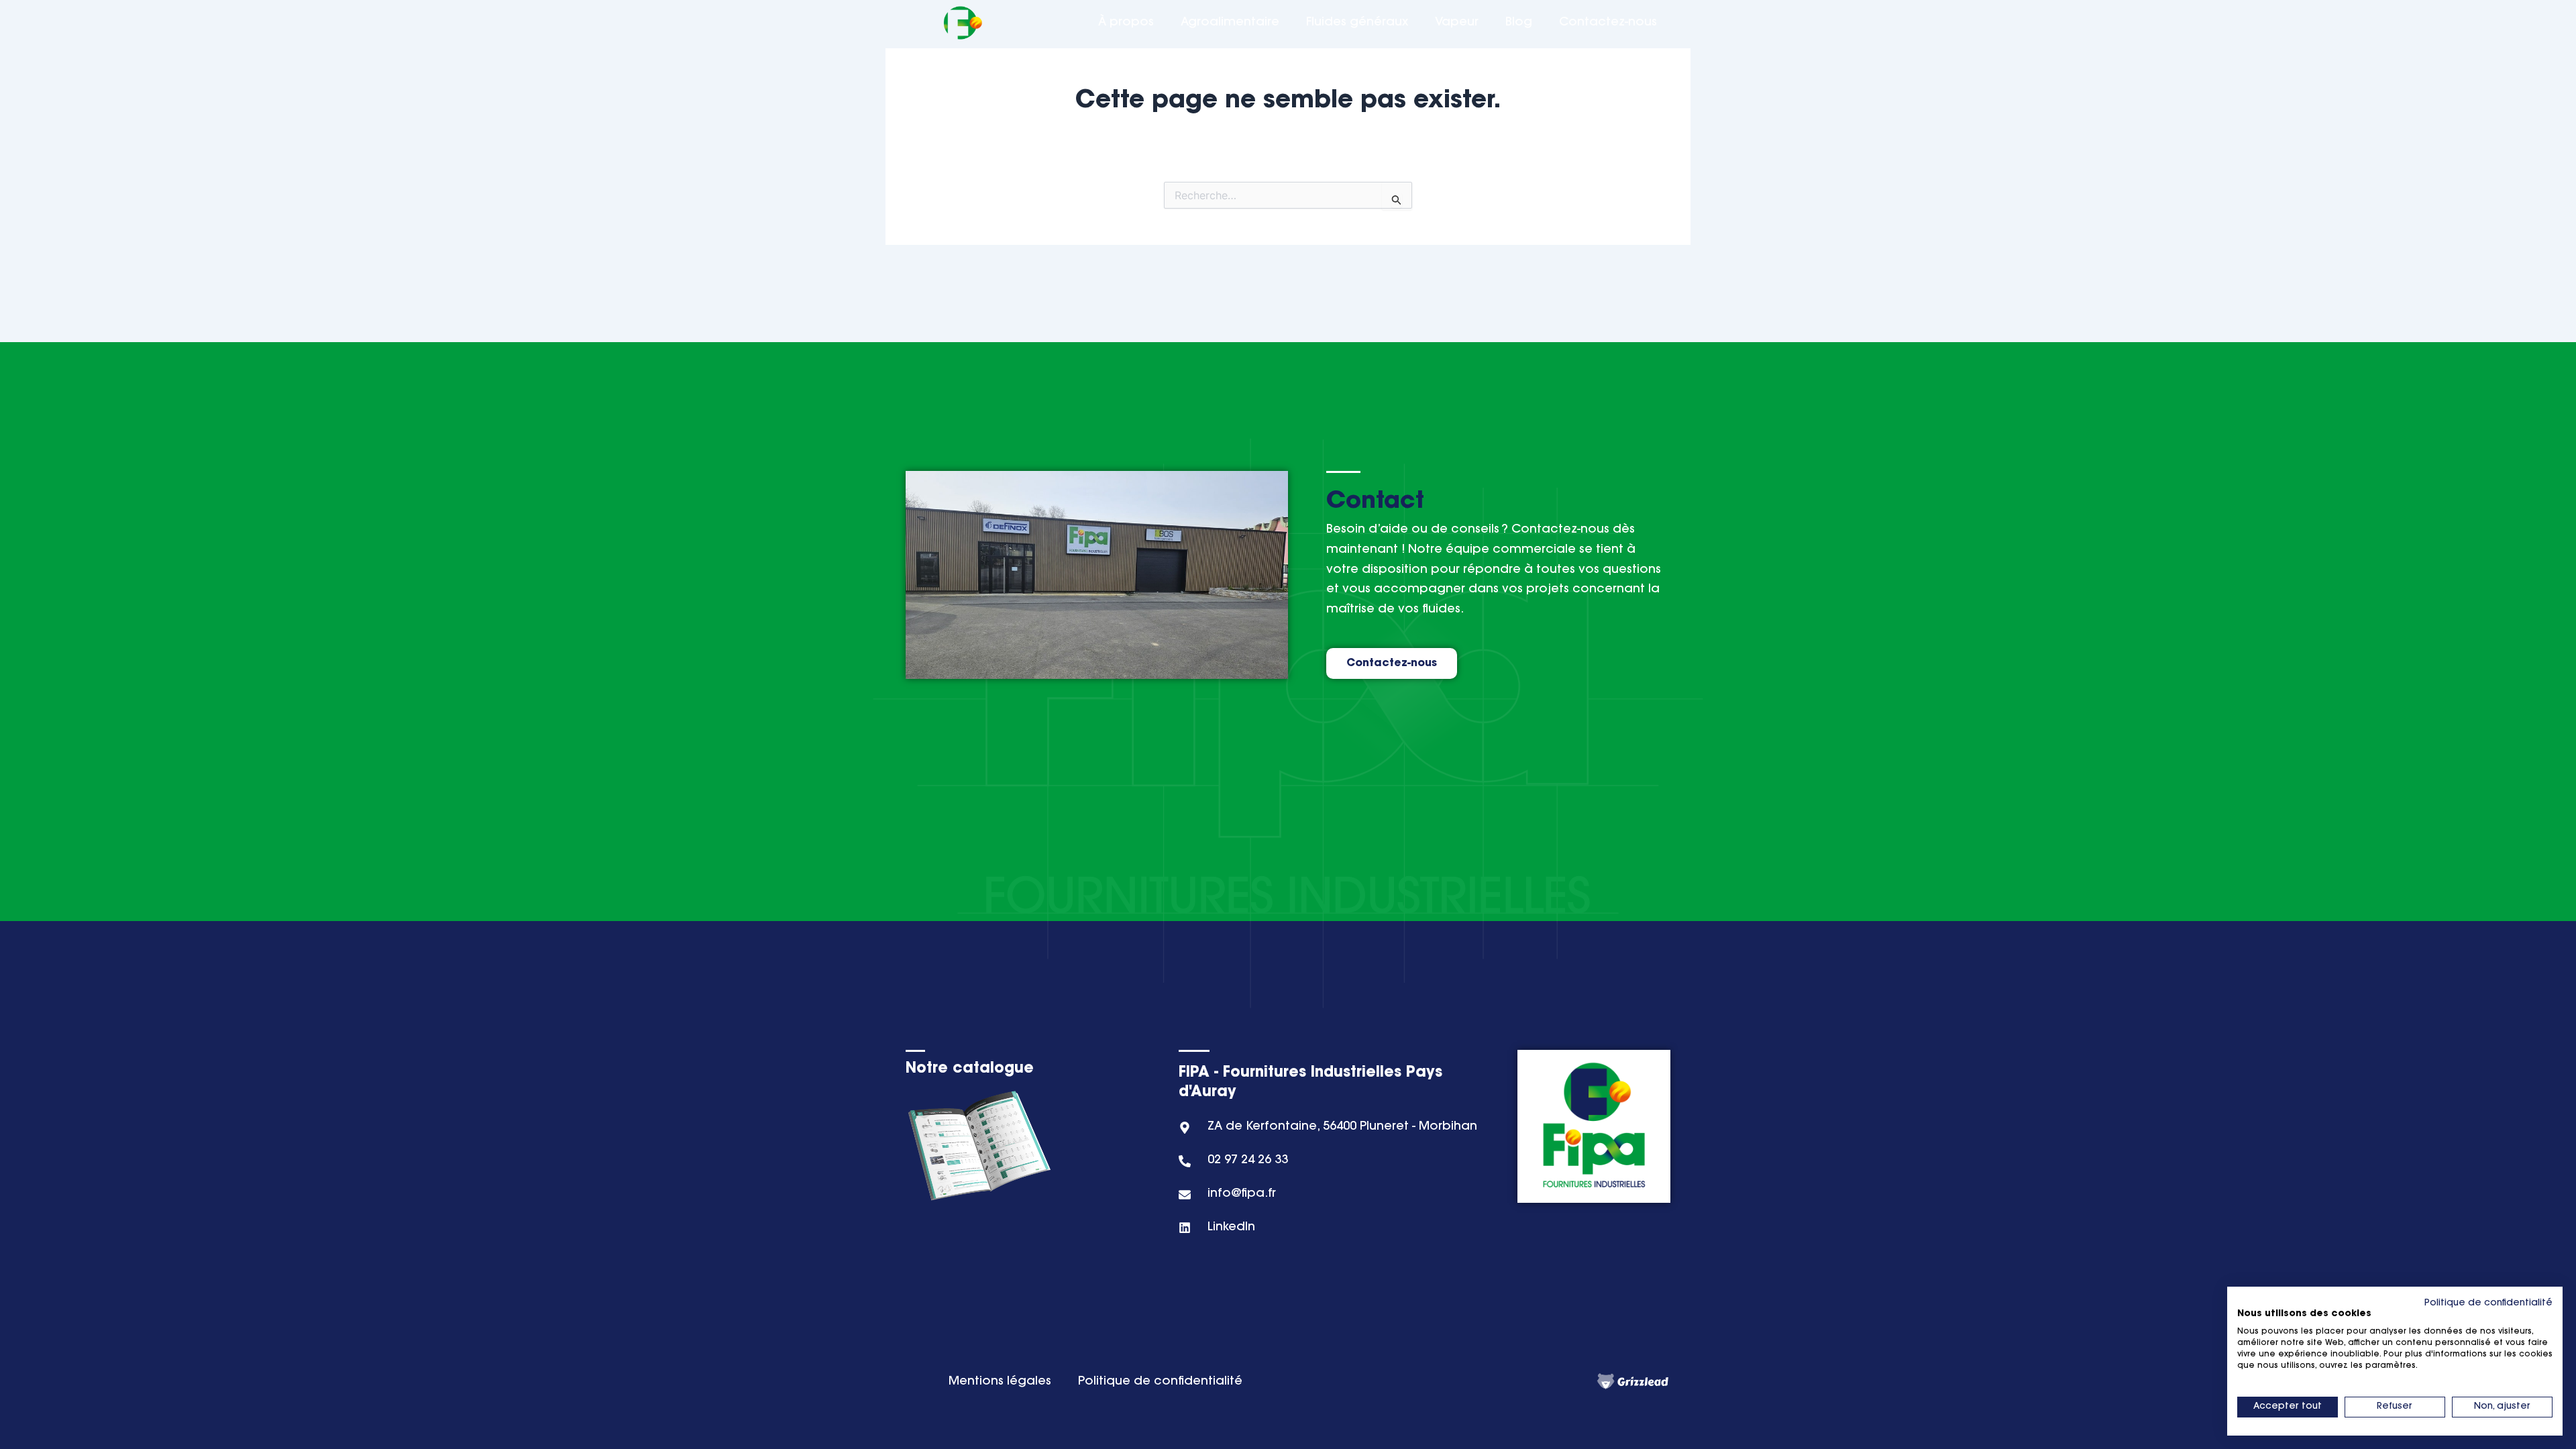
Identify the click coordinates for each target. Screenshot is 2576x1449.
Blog (1519, 23)
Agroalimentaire (1230, 23)
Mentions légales (1000, 1382)
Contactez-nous (1608, 23)
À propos (1126, 23)
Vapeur (1457, 23)
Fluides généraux (1357, 23)
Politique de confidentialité (1160, 1382)
